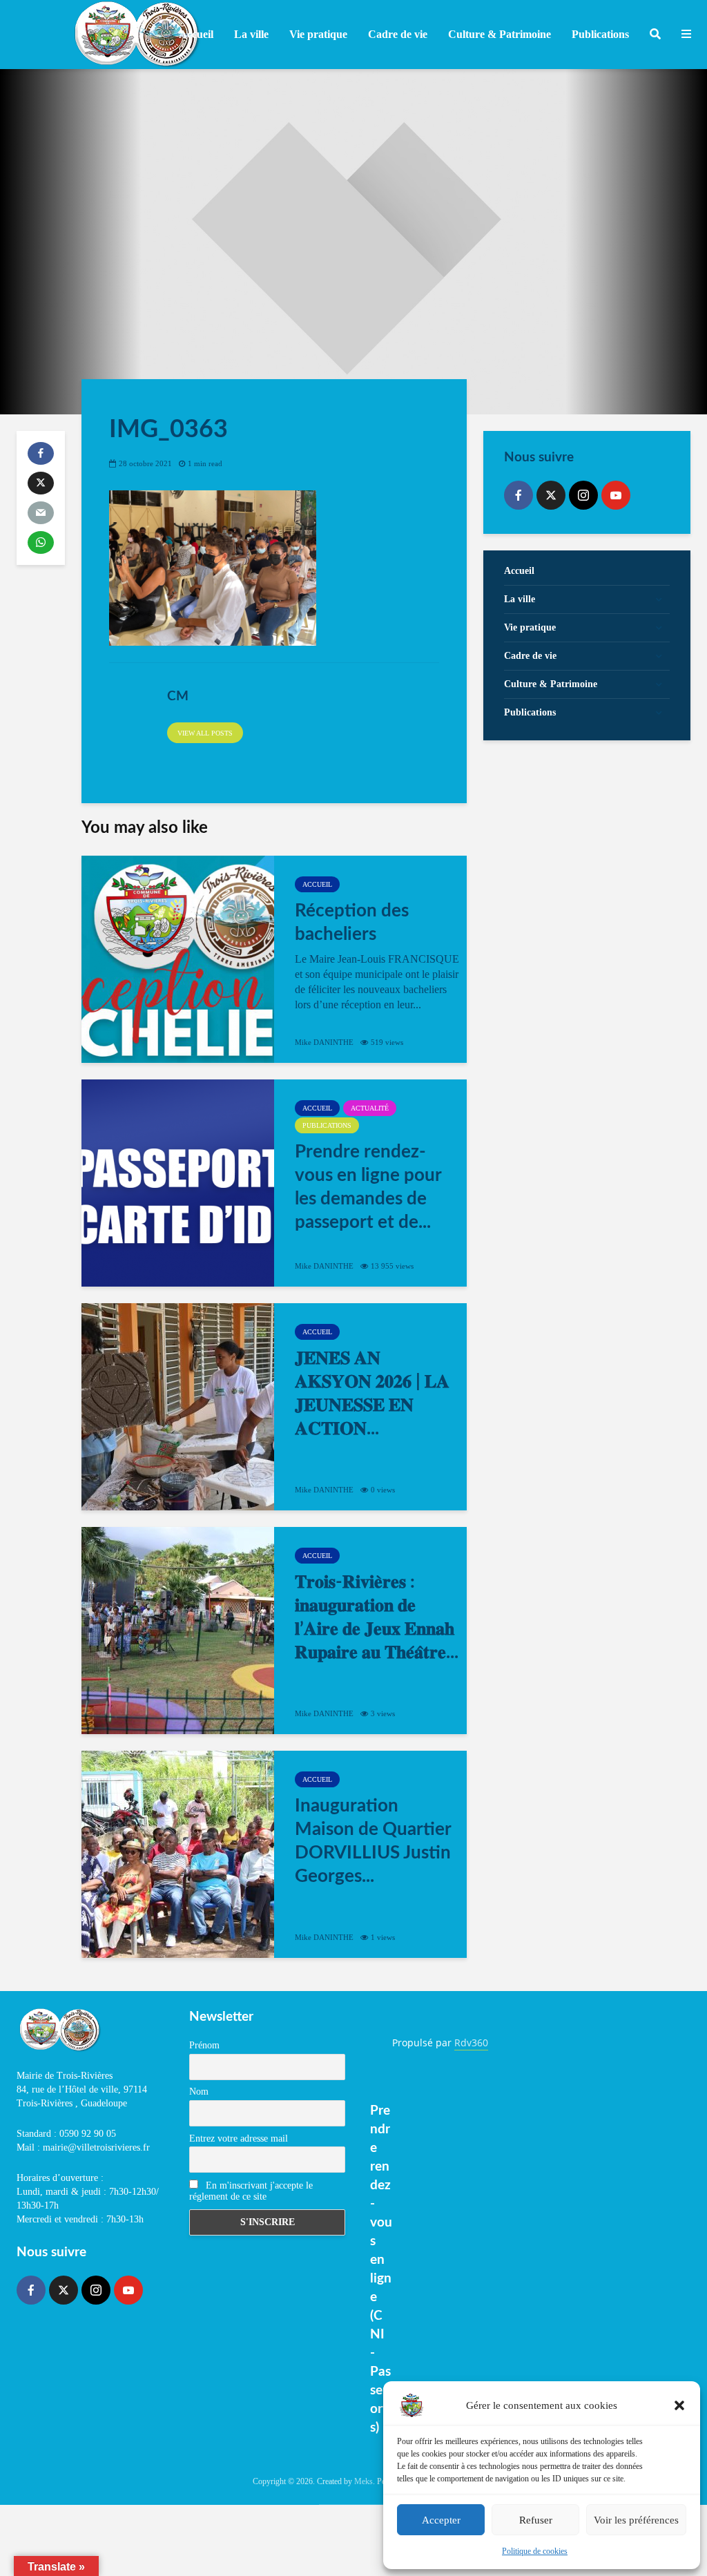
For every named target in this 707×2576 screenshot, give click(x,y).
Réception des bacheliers (352, 923)
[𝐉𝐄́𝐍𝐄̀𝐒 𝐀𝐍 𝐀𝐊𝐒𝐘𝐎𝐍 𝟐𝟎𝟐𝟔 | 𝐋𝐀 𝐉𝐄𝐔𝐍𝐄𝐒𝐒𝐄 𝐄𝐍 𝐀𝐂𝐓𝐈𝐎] (178, 1407)
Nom (199, 2092)
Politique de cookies (535, 2551)
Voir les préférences (636, 2520)
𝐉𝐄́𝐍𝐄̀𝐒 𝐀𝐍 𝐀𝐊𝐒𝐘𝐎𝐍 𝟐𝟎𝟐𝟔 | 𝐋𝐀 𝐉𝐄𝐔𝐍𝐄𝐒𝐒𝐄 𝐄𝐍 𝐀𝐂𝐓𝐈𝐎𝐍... (372, 1394)
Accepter (441, 2520)
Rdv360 (471, 2042)
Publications (327, 1125)
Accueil (196, 34)
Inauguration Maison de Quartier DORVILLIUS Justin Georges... (373, 1841)
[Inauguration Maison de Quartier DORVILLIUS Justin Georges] (178, 1854)
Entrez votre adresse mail (239, 2138)
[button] (679, 2405)
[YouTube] (616, 495)
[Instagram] (583, 495)
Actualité (370, 1108)
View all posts (205, 733)
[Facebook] (519, 495)
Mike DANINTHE (324, 1042)
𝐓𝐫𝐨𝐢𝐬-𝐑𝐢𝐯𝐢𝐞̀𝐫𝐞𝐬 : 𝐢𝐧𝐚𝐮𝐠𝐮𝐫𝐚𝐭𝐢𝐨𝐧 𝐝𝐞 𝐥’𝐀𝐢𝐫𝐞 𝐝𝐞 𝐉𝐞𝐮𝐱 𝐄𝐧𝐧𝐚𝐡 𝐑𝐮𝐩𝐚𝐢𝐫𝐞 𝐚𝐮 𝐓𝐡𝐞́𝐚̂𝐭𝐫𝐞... (377, 1617)
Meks (364, 2481)
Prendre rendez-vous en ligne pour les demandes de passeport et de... (368, 1187)
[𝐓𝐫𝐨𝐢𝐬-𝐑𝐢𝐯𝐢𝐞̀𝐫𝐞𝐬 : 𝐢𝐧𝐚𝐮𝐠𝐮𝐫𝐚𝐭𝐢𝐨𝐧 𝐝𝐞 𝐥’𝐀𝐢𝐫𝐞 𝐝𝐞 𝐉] (178, 1631)
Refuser (536, 2520)
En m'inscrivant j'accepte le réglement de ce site (251, 2191)
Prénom (204, 2045)
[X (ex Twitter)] (551, 495)
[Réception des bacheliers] (178, 959)
